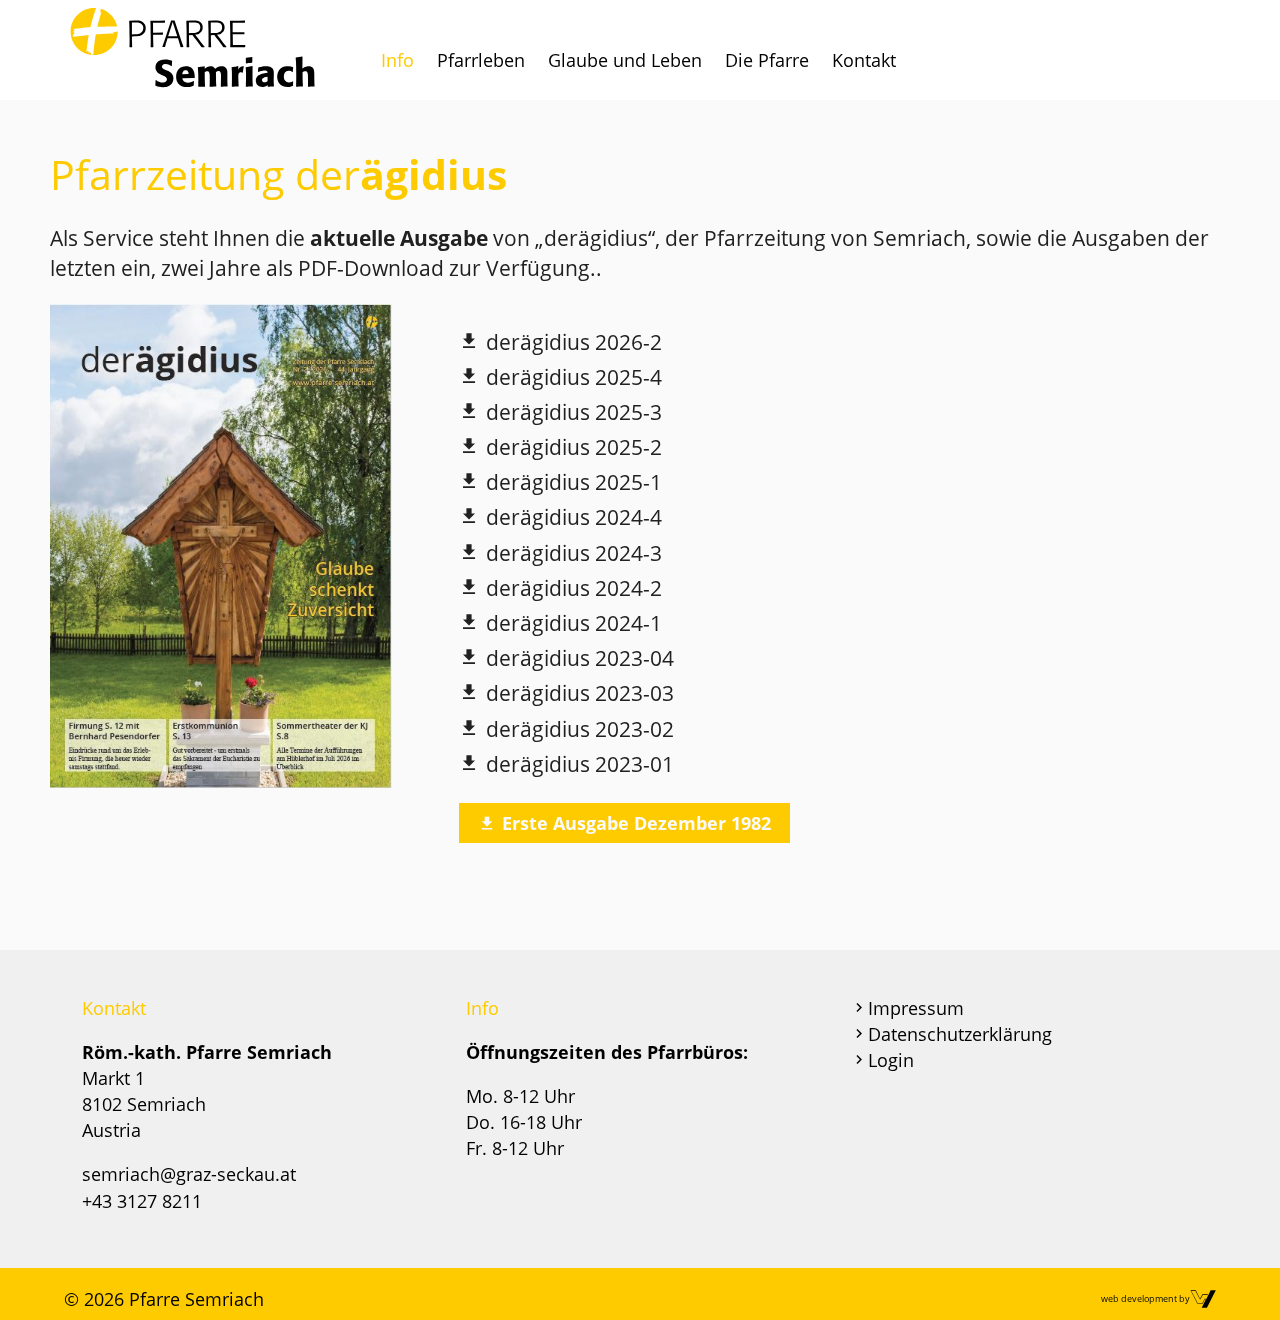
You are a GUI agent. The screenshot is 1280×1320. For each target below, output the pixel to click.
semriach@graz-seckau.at (189, 1174)
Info (397, 60)
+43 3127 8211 (142, 1201)
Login (891, 1060)
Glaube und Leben (625, 60)
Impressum (916, 1008)
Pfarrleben (481, 60)
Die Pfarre (767, 60)
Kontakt (864, 60)
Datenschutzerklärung (960, 1034)
